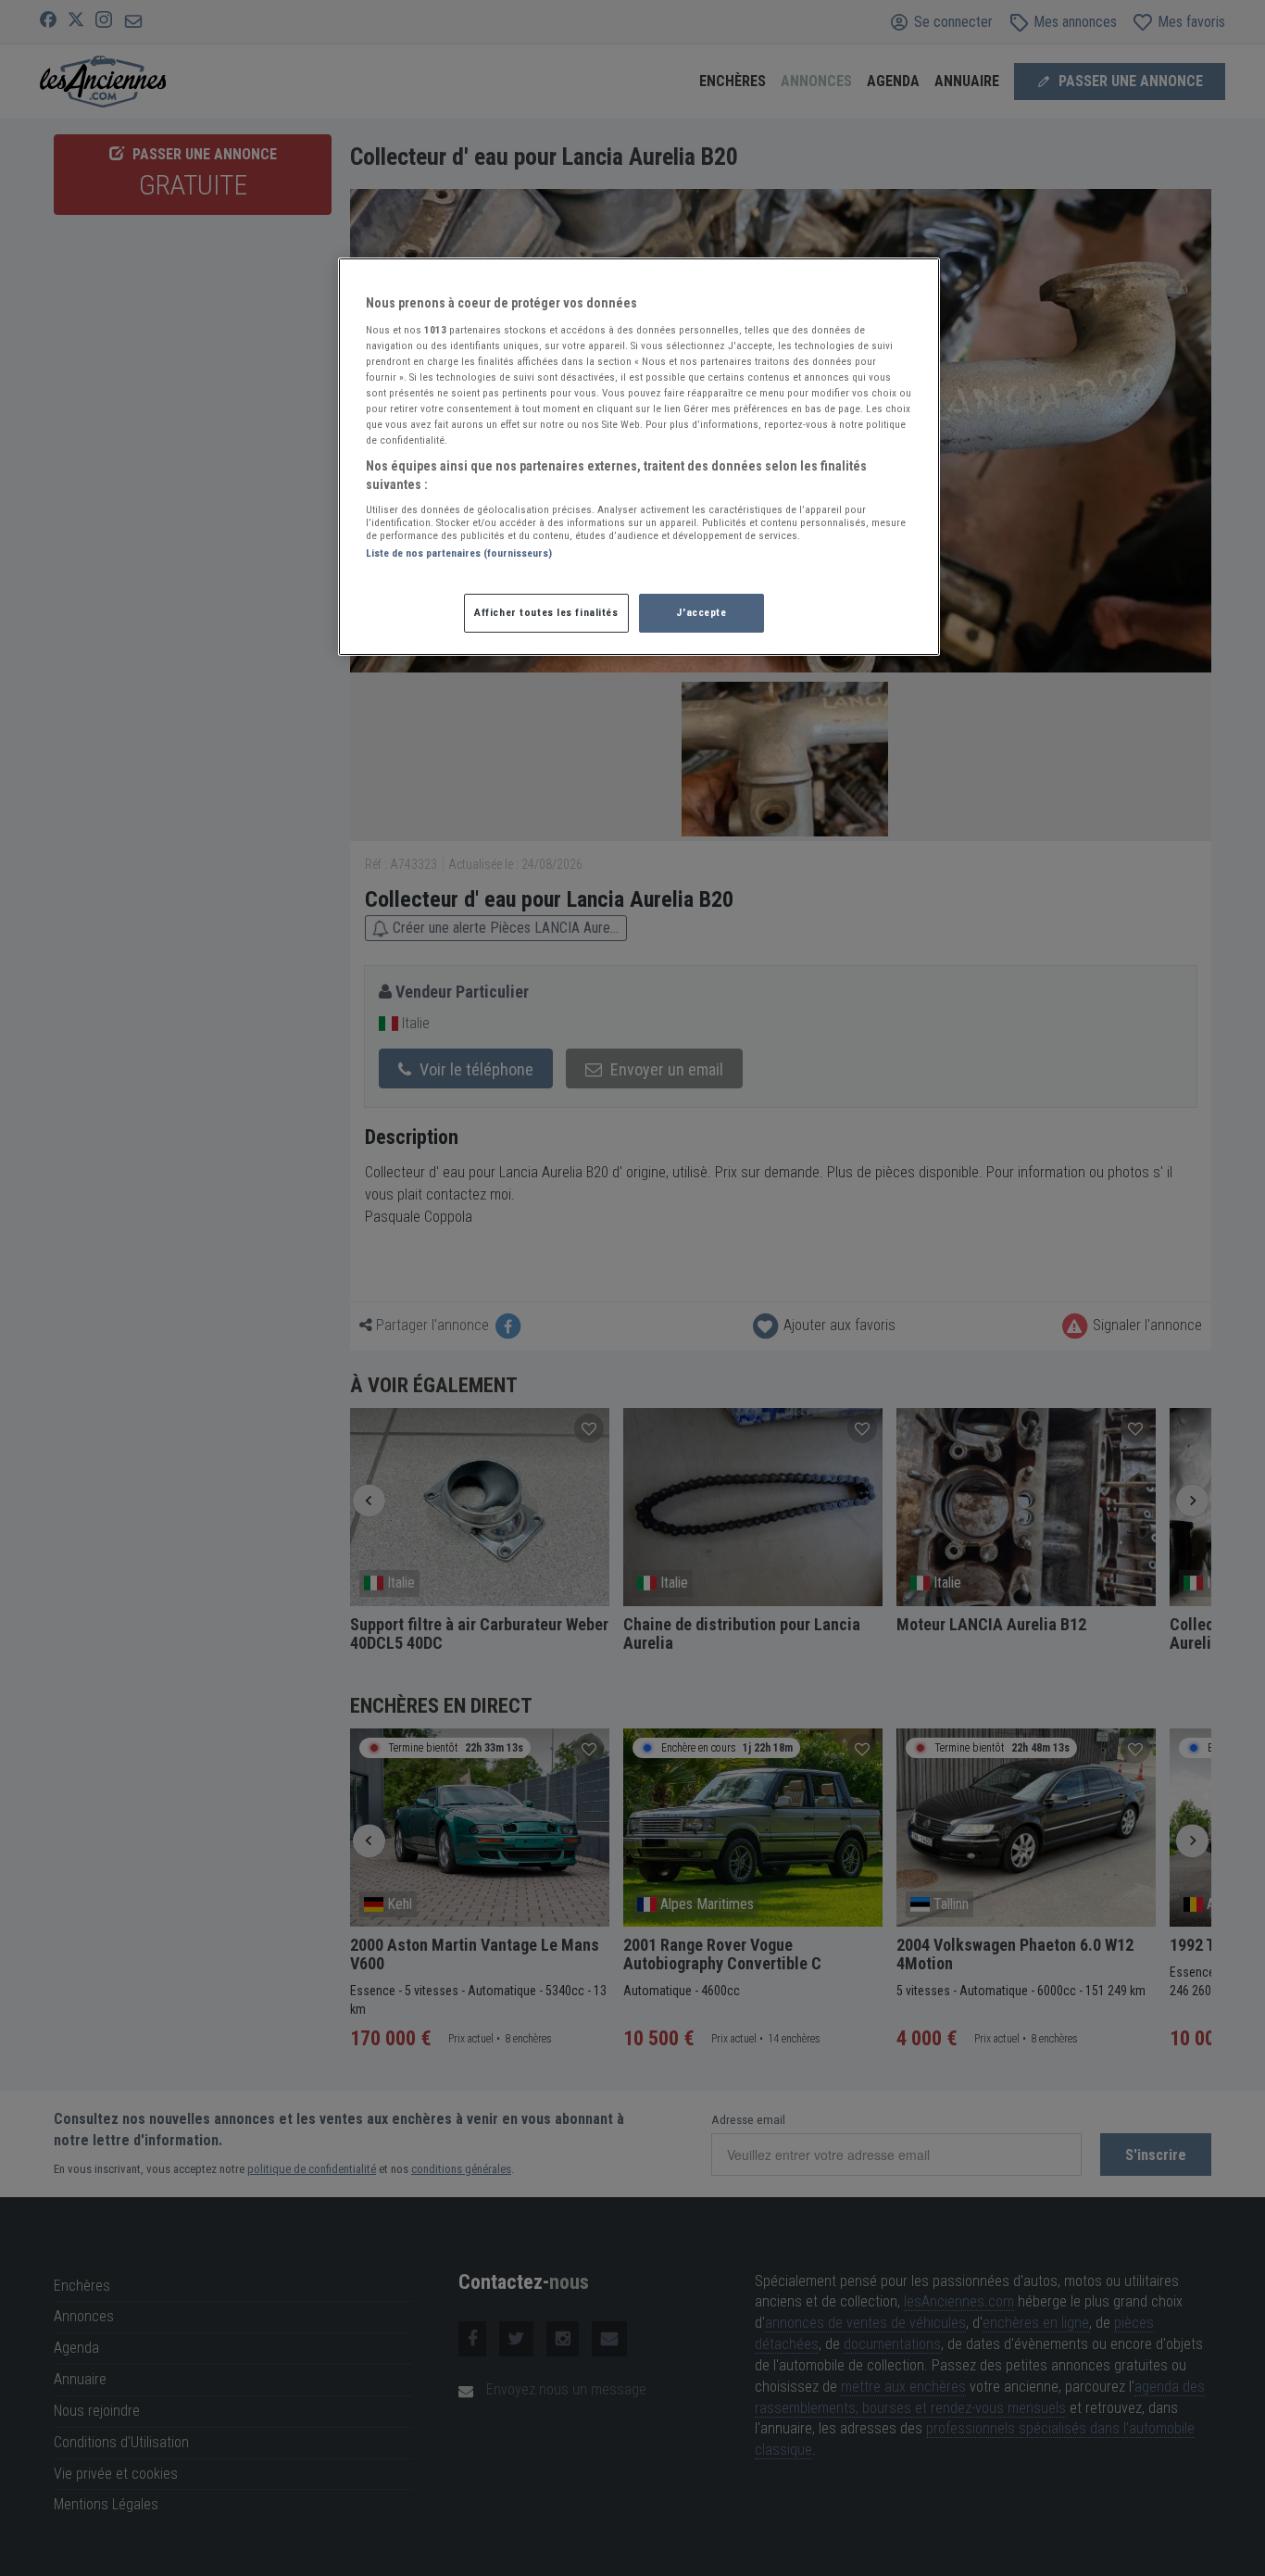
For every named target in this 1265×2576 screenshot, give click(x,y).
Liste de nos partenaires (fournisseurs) (459, 553)
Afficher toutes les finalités (546, 612)
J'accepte (701, 612)
